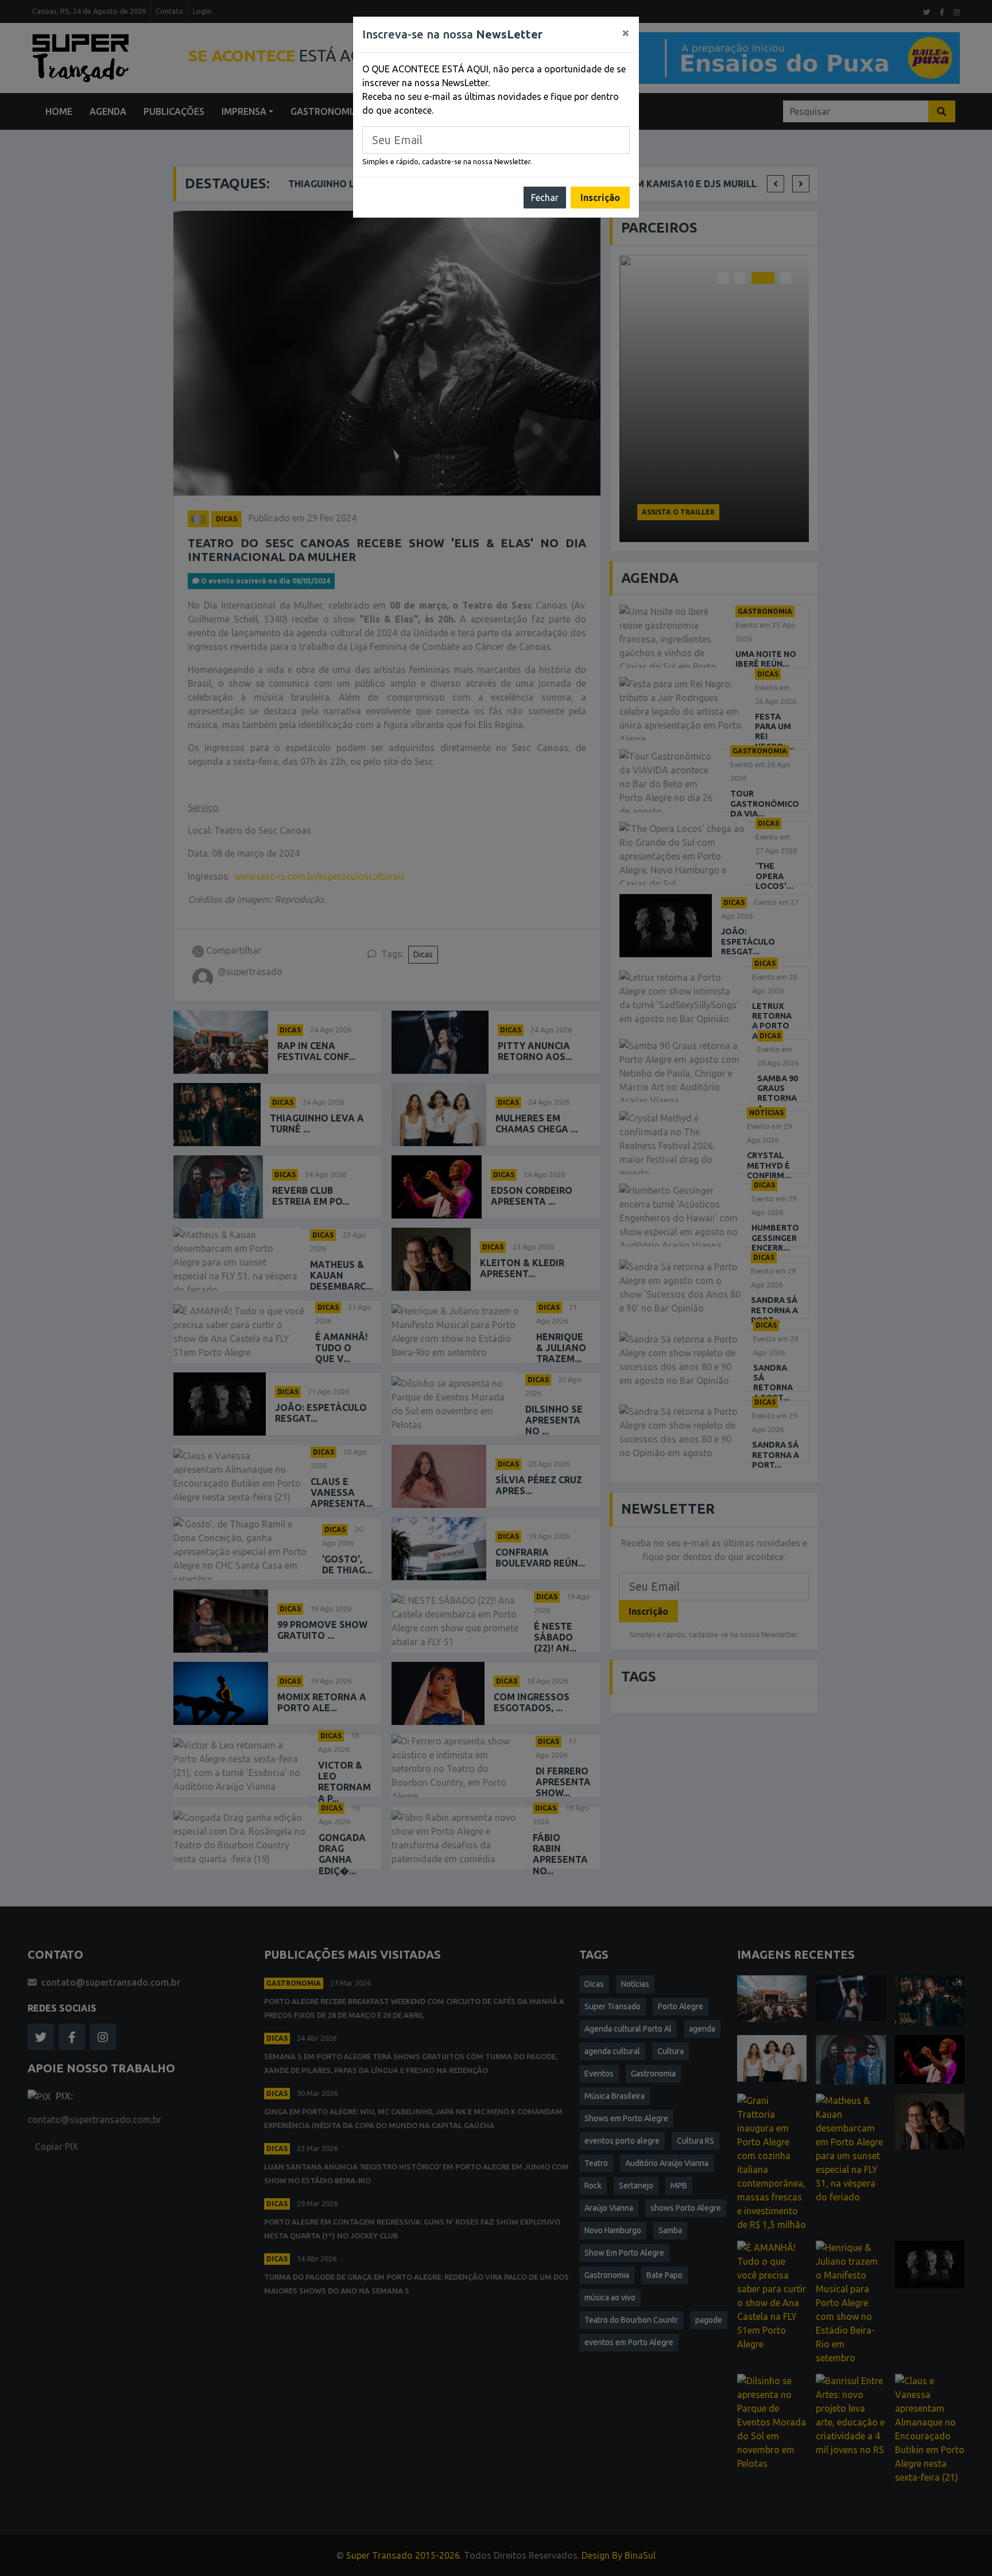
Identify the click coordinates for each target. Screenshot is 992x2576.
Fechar (545, 198)
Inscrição (600, 198)
